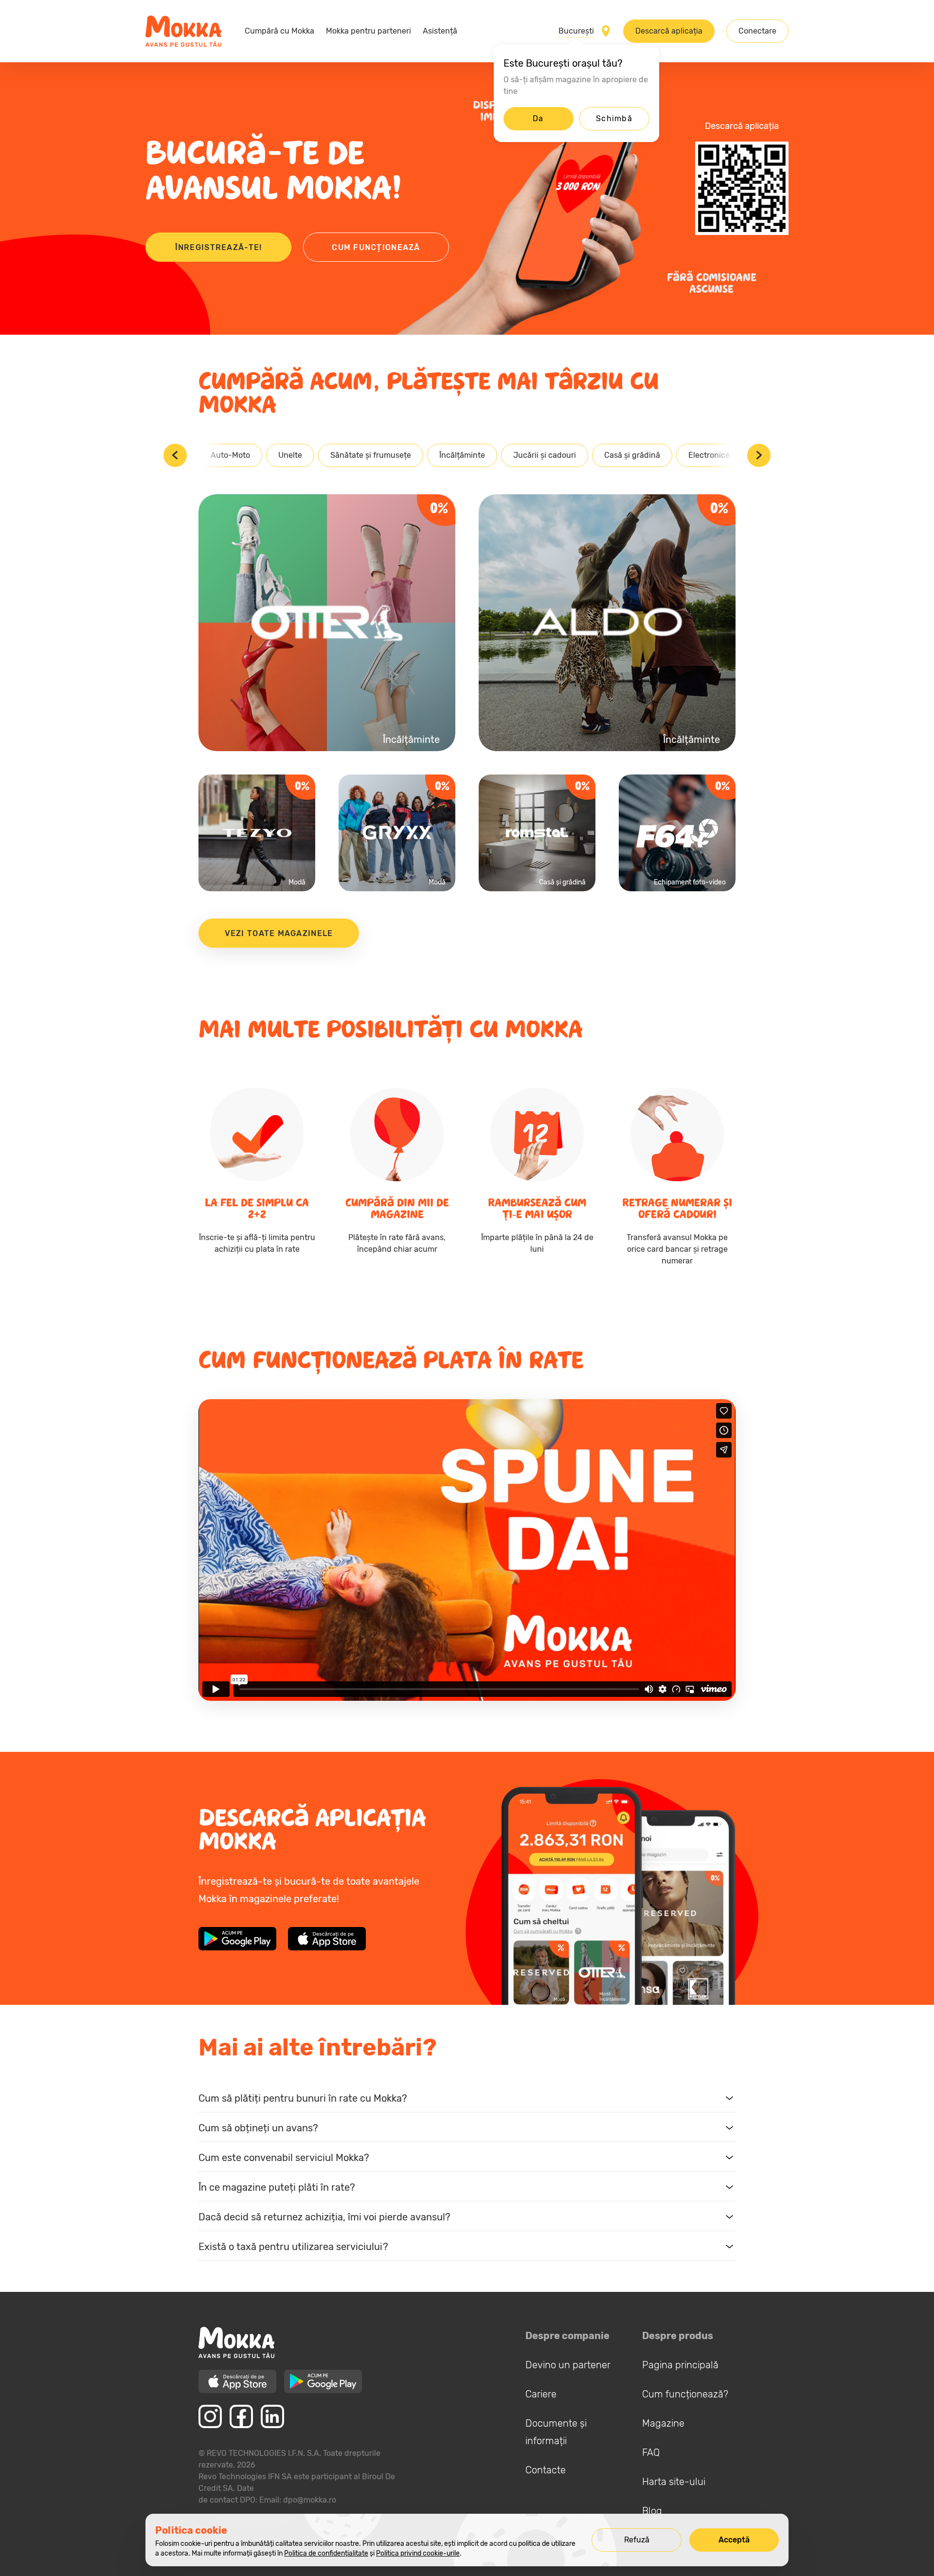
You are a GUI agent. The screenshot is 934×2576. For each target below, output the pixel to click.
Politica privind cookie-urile (418, 2553)
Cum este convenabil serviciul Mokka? (284, 2158)
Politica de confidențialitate (326, 2553)
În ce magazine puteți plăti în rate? (277, 2187)
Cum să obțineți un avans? (258, 2128)
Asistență (440, 31)
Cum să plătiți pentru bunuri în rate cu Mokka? (303, 2098)
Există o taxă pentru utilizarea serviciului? (293, 2247)
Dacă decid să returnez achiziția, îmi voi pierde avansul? (324, 2217)
